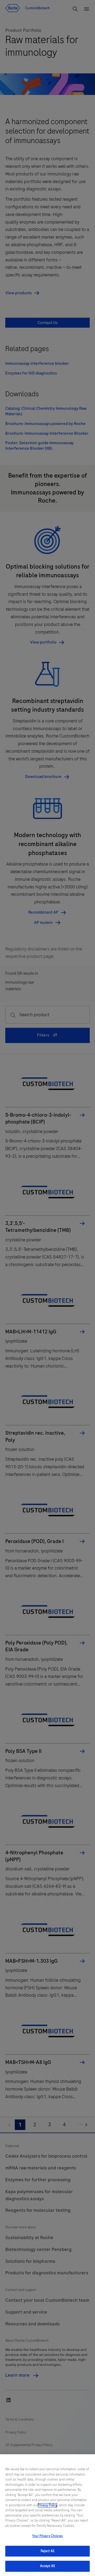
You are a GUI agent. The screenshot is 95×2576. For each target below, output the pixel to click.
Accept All (47, 2566)
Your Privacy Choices (47, 2536)
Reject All (47, 2551)
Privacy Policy (47, 2505)
